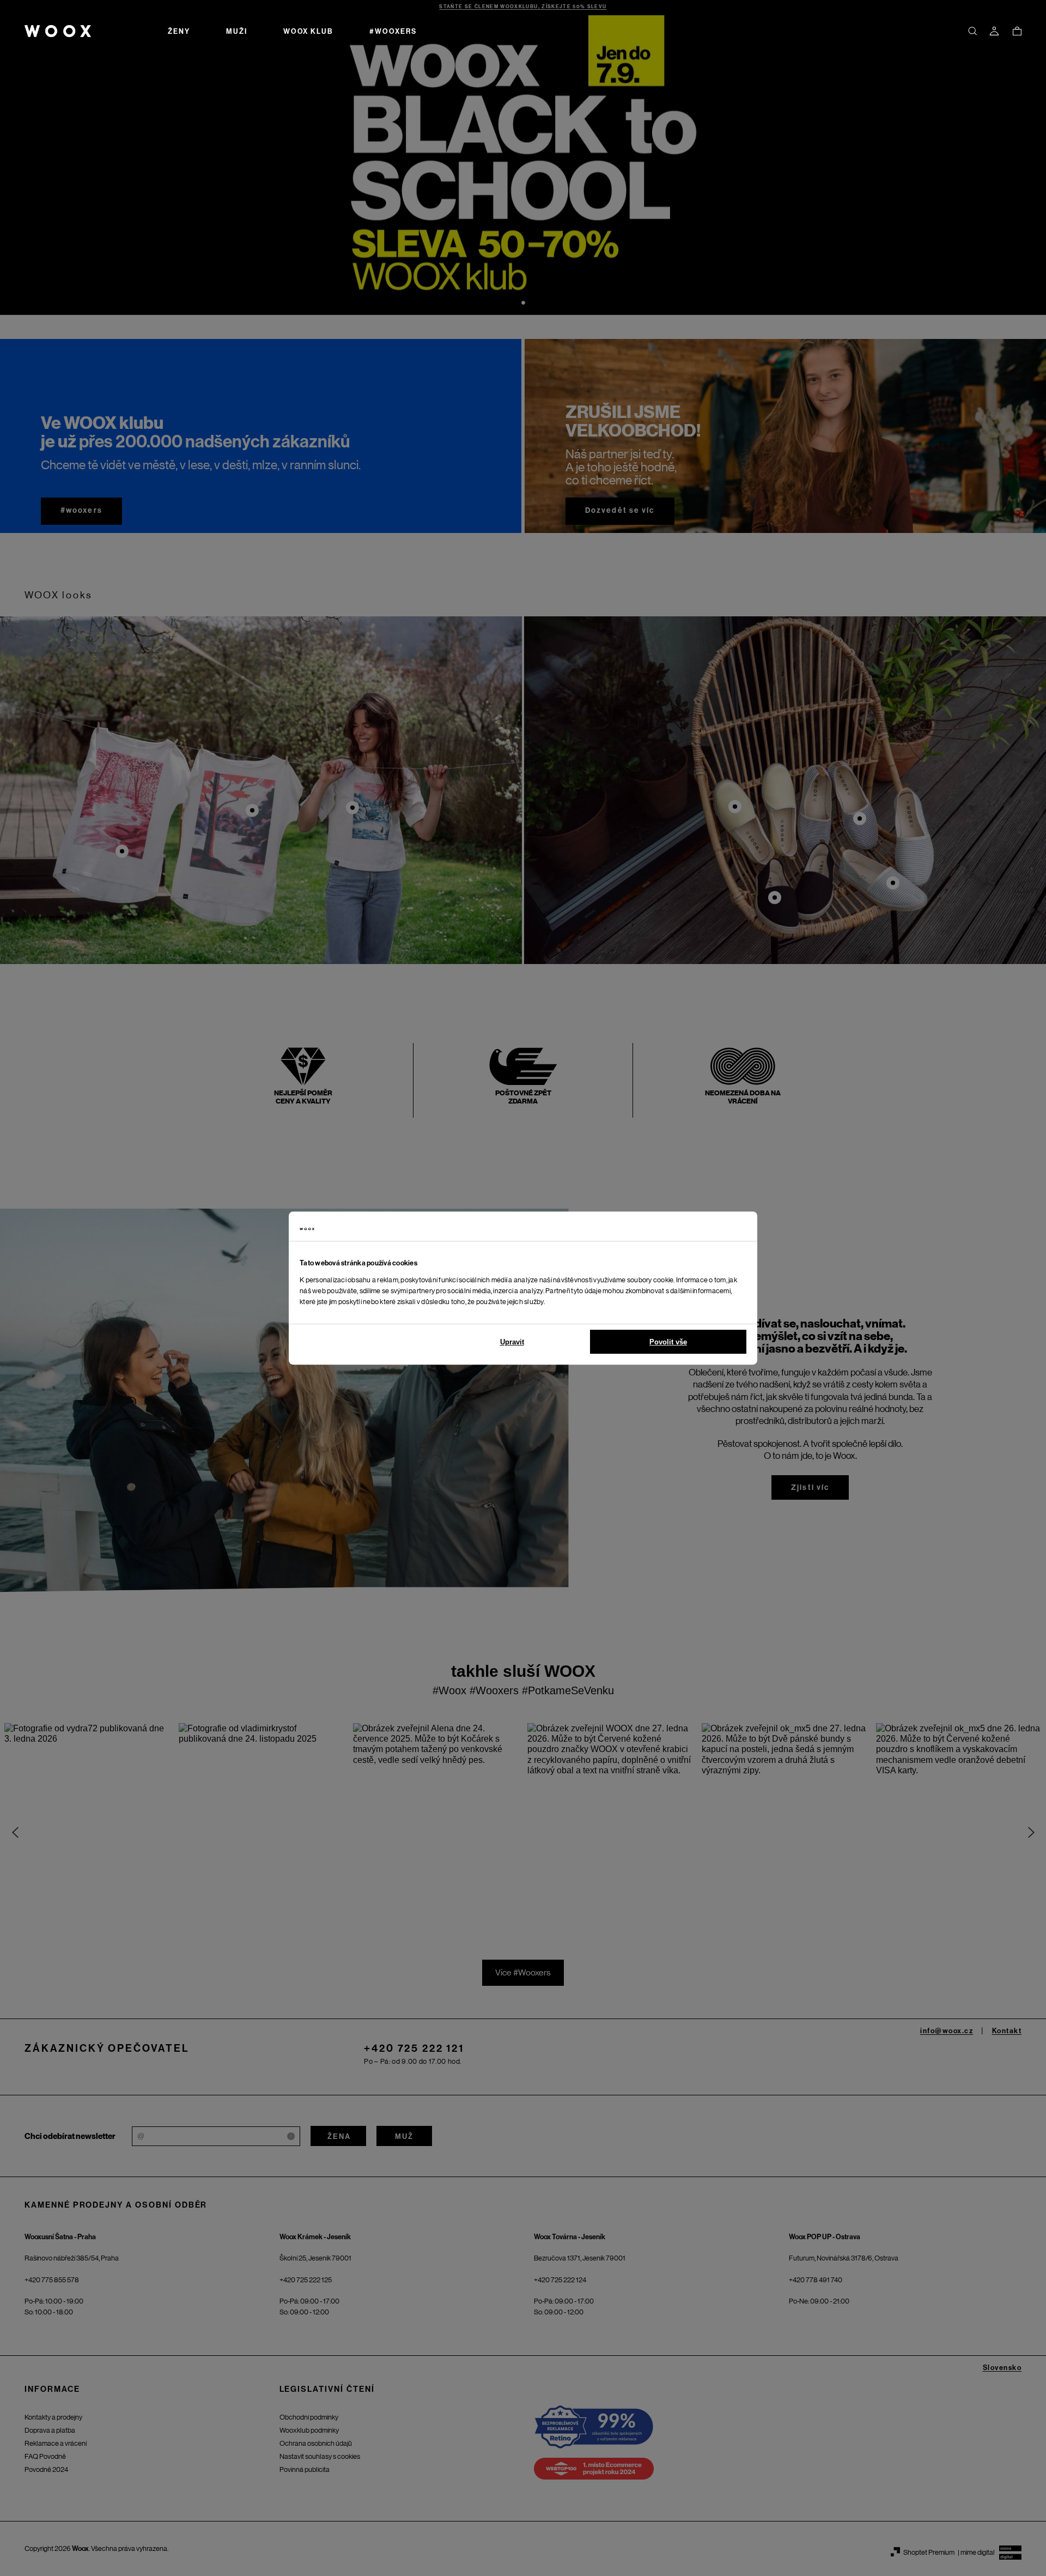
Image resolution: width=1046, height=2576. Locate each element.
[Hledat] (972, 31)
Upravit (512, 1342)
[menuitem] (179, 31)
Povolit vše (668, 1342)
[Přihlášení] (994, 31)
